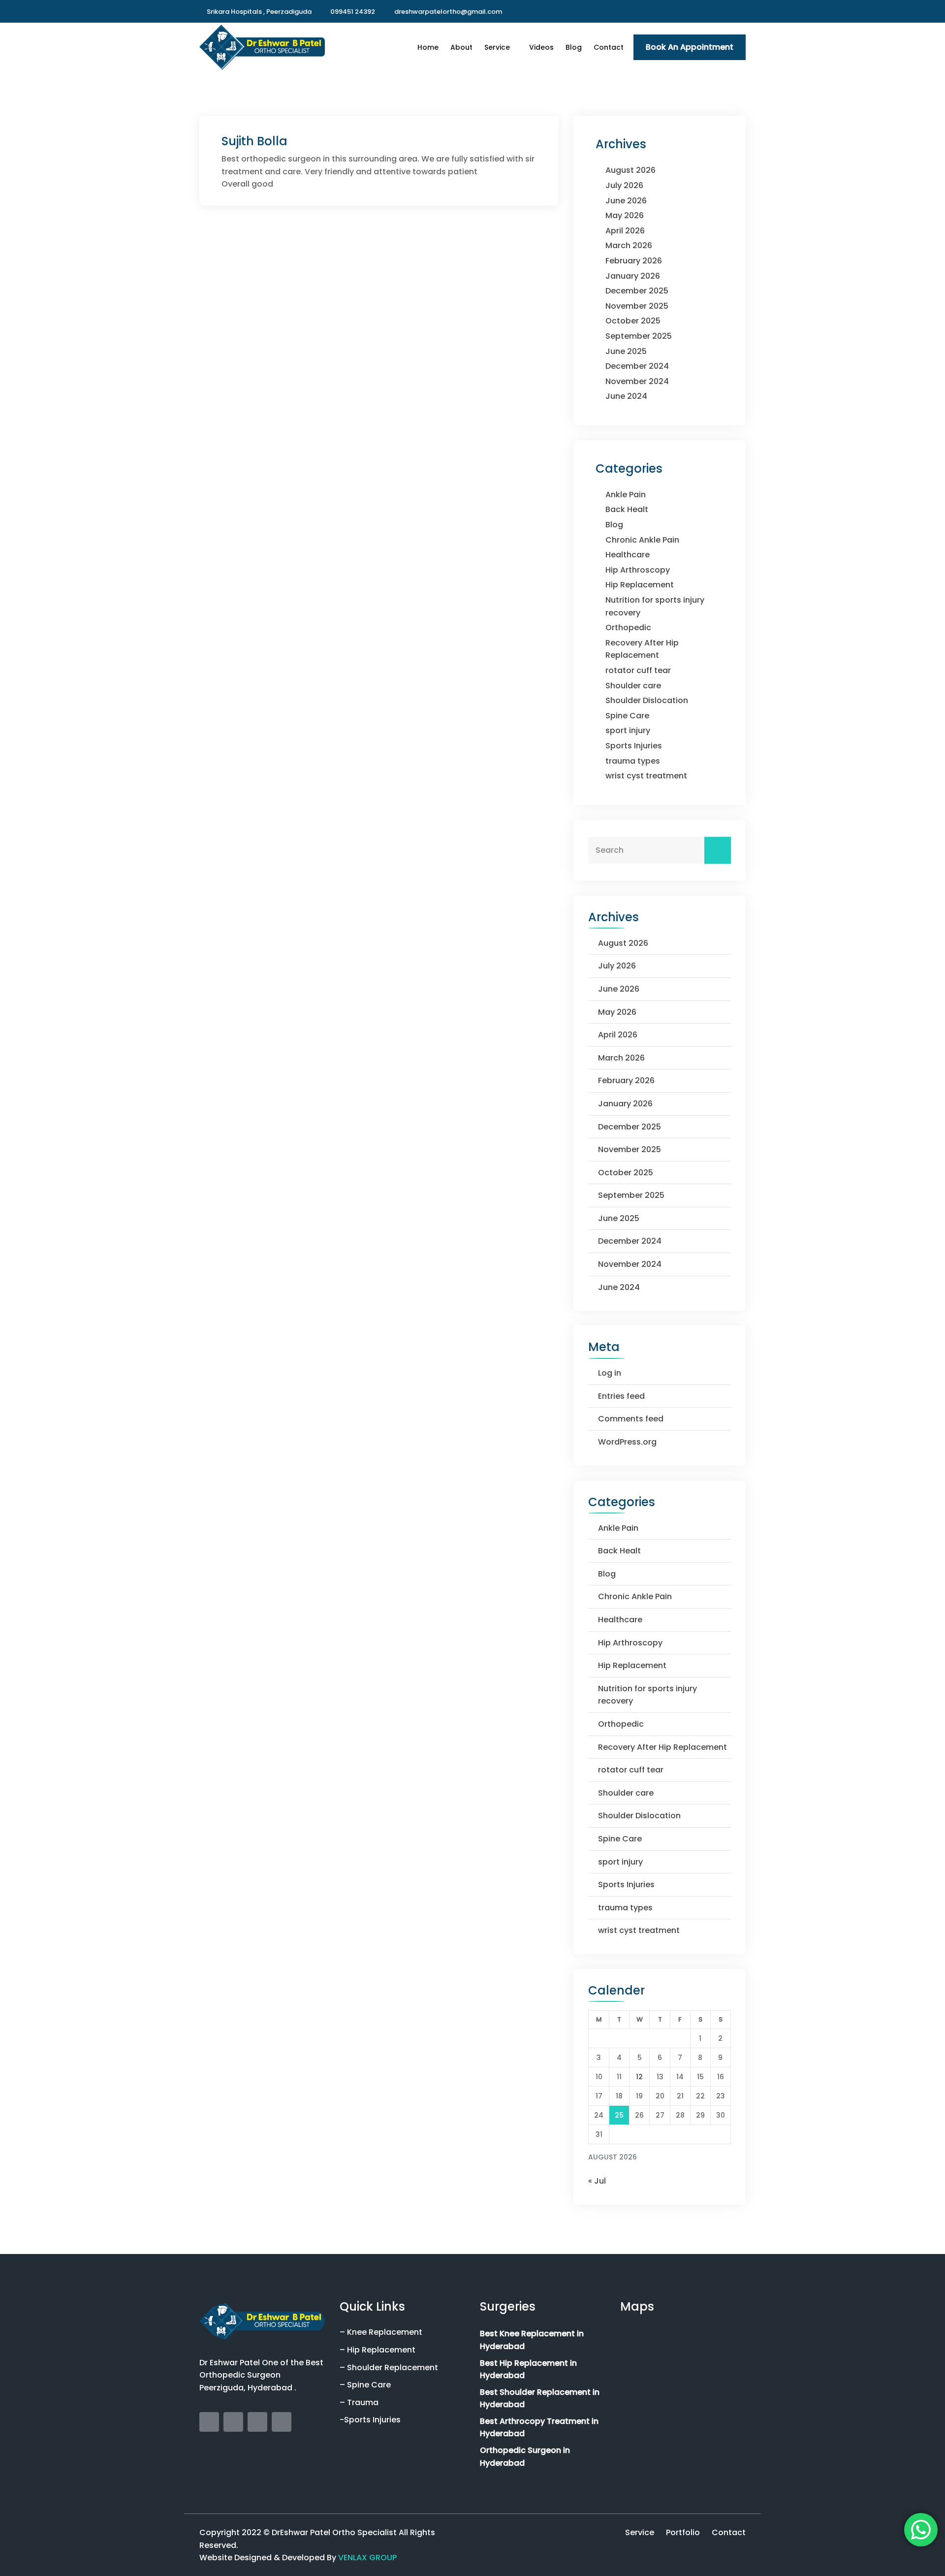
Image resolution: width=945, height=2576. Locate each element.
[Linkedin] (743, 11)
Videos (541, 47)
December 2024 (637, 366)
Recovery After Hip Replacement (662, 1747)
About (461, 47)
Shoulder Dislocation (647, 700)
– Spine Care (365, 2385)
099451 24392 (353, 12)
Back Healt (627, 509)
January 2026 (633, 276)
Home (428, 47)
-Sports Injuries (370, 2420)
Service (497, 47)
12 (639, 2077)
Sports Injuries (634, 746)
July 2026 (624, 185)
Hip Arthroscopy (638, 570)
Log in (610, 1373)
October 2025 (633, 321)
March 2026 (629, 245)
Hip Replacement (640, 585)
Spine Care (627, 716)
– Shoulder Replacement (389, 2367)
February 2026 (634, 261)
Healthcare (628, 555)
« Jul (597, 2181)
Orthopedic (628, 628)
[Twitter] (729, 11)
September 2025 (639, 336)
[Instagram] (716, 11)
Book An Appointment (690, 47)
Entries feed (621, 1396)
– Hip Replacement (378, 2350)
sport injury (628, 730)
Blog (574, 47)
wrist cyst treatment (646, 776)
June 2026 (626, 201)
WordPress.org (627, 1442)
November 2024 (637, 381)
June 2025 (626, 351)
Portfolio (683, 2532)
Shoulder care (633, 686)
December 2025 (637, 291)
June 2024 (626, 396)
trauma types (633, 761)
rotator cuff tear (638, 670)
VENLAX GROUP (367, 2558)
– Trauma (359, 2402)
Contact (609, 47)
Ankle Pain (626, 495)
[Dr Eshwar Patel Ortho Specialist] (262, 47)
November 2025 (637, 306)
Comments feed (631, 1419)
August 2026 (630, 170)
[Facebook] (703, 11)
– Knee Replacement (381, 2332)
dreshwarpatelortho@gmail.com (448, 12)
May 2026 (625, 215)
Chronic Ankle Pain (642, 540)
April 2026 (625, 231)
